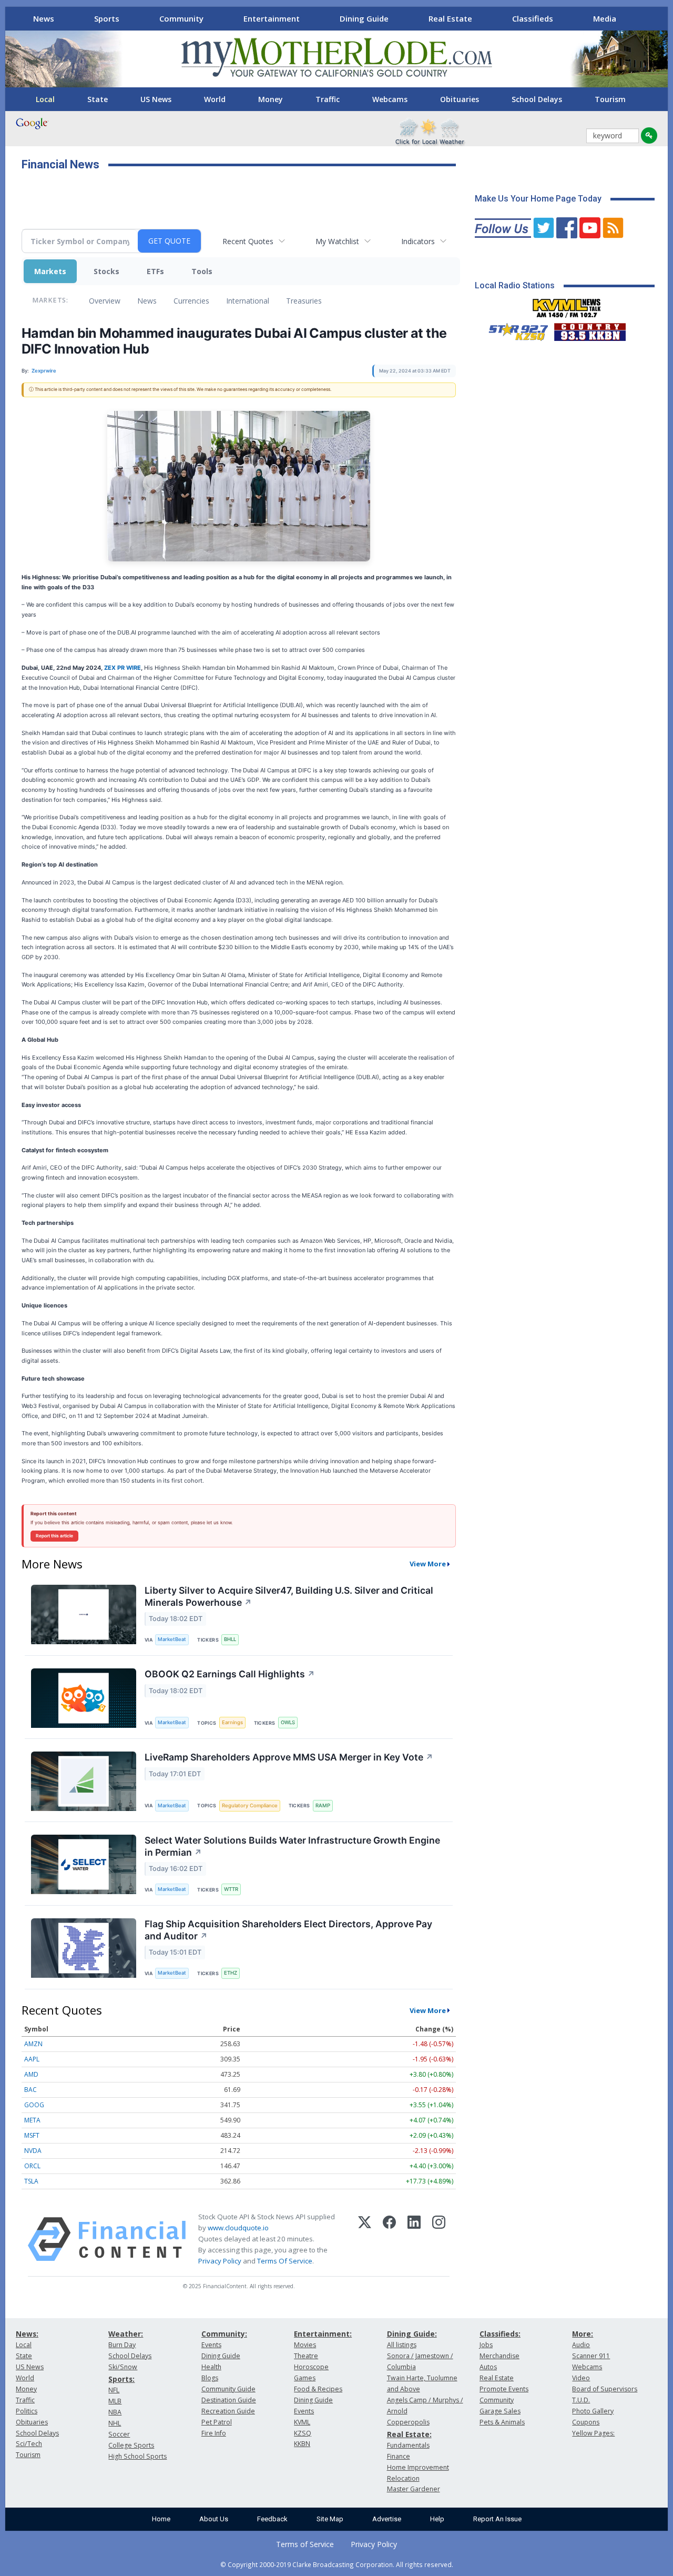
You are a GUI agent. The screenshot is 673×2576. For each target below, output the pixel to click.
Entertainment (272, 18)
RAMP (323, 1805)
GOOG (34, 2105)
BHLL (230, 1639)
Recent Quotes (248, 241)
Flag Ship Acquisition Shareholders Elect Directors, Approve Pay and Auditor (288, 1930)
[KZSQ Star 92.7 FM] (514, 329)
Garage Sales (500, 2411)
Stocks (106, 271)
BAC (30, 2090)
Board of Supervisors (605, 2389)
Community (181, 18)
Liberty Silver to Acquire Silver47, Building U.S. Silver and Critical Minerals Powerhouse (289, 1596)
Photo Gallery (593, 2411)
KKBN (302, 2444)
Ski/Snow (123, 2367)
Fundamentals (408, 2445)
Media (605, 18)
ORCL (32, 2166)
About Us (214, 2519)
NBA (115, 2412)
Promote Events (504, 2389)
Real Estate (450, 18)
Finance (399, 2456)
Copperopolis (408, 2422)
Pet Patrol (217, 2422)
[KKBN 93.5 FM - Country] (590, 329)
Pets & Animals (502, 2422)
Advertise (387, 2519)
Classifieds (533, 18)
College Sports (131, 2445)
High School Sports (137, 2456)
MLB (115, 2401)
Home (161, 2519)
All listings (402, 2345)
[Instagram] (439, 2239)
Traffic (328, 99)
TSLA (31, 2181)
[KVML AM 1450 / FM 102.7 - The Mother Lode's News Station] (567, 305)
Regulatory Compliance (250, 1805)
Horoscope (311, 2367)
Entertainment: (323, 2334)
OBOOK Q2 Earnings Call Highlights (230, 1674)
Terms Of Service (285, 2261)
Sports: (121, 2379)
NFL (114, 2390)
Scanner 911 (591, 2356)
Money (271, 99)
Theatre (306, 2356)
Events (211, 2345)
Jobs (486, 2345)
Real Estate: (409, 2434)
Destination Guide (229, 2400)
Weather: (126, 2334)
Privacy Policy (220, 2261)
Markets (50, 271)
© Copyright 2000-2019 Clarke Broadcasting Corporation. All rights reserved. (337, 2564)
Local (45, 99)
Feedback (272, 2519)
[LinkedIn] (414, 2239)
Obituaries (460, 99)
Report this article (54, 1536)
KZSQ (303, 2433)
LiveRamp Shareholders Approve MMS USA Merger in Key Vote (289, 1757)
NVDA (33, 2151)
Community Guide (228, 2389)
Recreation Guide (228, 2411)
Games (305, 2378)
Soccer (119, 2434)
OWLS (288, 1722)
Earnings (232, 1722)
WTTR (231, 1889)
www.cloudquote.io (238, 2228)
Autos (488, 2367)
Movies (305, 2345)
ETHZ (231, 1973)
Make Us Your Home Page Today (538, 199)
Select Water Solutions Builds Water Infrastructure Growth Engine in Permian (292, 1846)
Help (437, 2519)
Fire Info (214, 2433)
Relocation (403, 2478)
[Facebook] (389, 2239)
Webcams (390, 99)
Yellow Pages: (593, 2433)
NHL (115, 2423)
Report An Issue (497, 2519)
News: (27, 2334)
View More (428, 1564)
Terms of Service (305, 2544)
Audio (581, 2345)
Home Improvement (418, 2467)
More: (583, 2334)
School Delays (537, 99)
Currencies (191, 301)
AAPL (32, 2059)
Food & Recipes (318, 2389)
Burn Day (122, 2345)
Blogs (210, 2378)
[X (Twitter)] (365, 2239)
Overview (105, 301)
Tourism (610, 99)
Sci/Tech (29, 2444)
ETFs (155, 271)
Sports (107, 18)
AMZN (33, 2044)
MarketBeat (172, 1639)
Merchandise (499, 2356)
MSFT (32, 2135)
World (215, 99)
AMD (31, 2074)
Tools (202, 271)
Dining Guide (364, 18)
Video (581, 2378)
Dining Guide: (412, 2334)
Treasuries (304, 301)
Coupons (586, 2422)
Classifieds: (500, 2334)
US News (156, 99)
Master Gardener (414, 2489)
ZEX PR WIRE (123, 668)
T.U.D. (581, 2400)
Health (211, 2367)
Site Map (330, 2519)
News (44, 18)
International (248, 301)
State (98, 99)
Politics (27, 2411)
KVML (302, 2422)
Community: (224, 2334)
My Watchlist (337, 241)
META (32, 2120)
